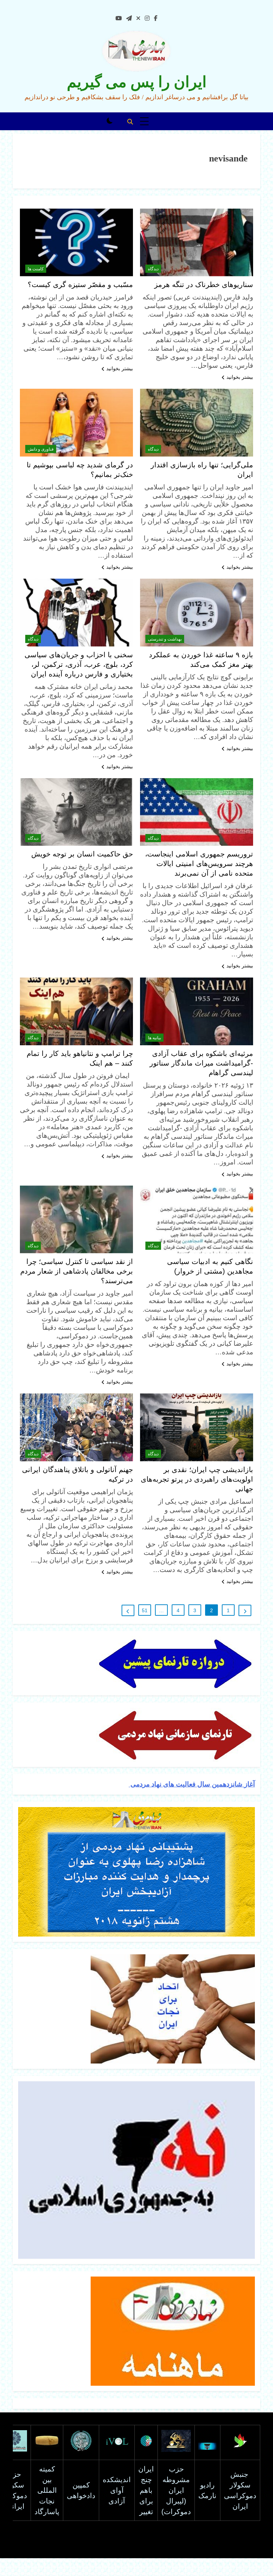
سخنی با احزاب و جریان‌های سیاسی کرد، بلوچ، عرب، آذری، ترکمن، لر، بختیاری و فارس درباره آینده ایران (79, 664)
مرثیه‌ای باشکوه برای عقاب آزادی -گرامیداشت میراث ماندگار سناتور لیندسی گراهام (201, 1063)
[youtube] (119, 18)
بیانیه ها (154, 1038)
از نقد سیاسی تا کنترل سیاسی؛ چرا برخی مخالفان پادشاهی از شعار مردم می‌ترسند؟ (77, 1271)
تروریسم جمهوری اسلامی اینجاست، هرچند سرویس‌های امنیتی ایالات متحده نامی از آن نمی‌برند (199, 864)
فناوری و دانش (41, 449)
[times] (138, 18)
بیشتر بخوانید (240, 377)
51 (145, 1610)
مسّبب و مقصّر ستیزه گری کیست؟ (80, 285)
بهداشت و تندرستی (165, 639)
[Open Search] (130, 122)
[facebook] (156, 18)
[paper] (129, 18)
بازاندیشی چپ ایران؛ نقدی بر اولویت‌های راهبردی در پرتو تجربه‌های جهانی (197, 1479)
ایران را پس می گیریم (137, 82)
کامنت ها (36, 269)
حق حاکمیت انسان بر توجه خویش (82, 854)
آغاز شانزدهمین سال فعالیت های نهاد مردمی (192, 1784)
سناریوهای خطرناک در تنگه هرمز (204, 285)
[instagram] (147, 18)
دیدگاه (153, 269)
